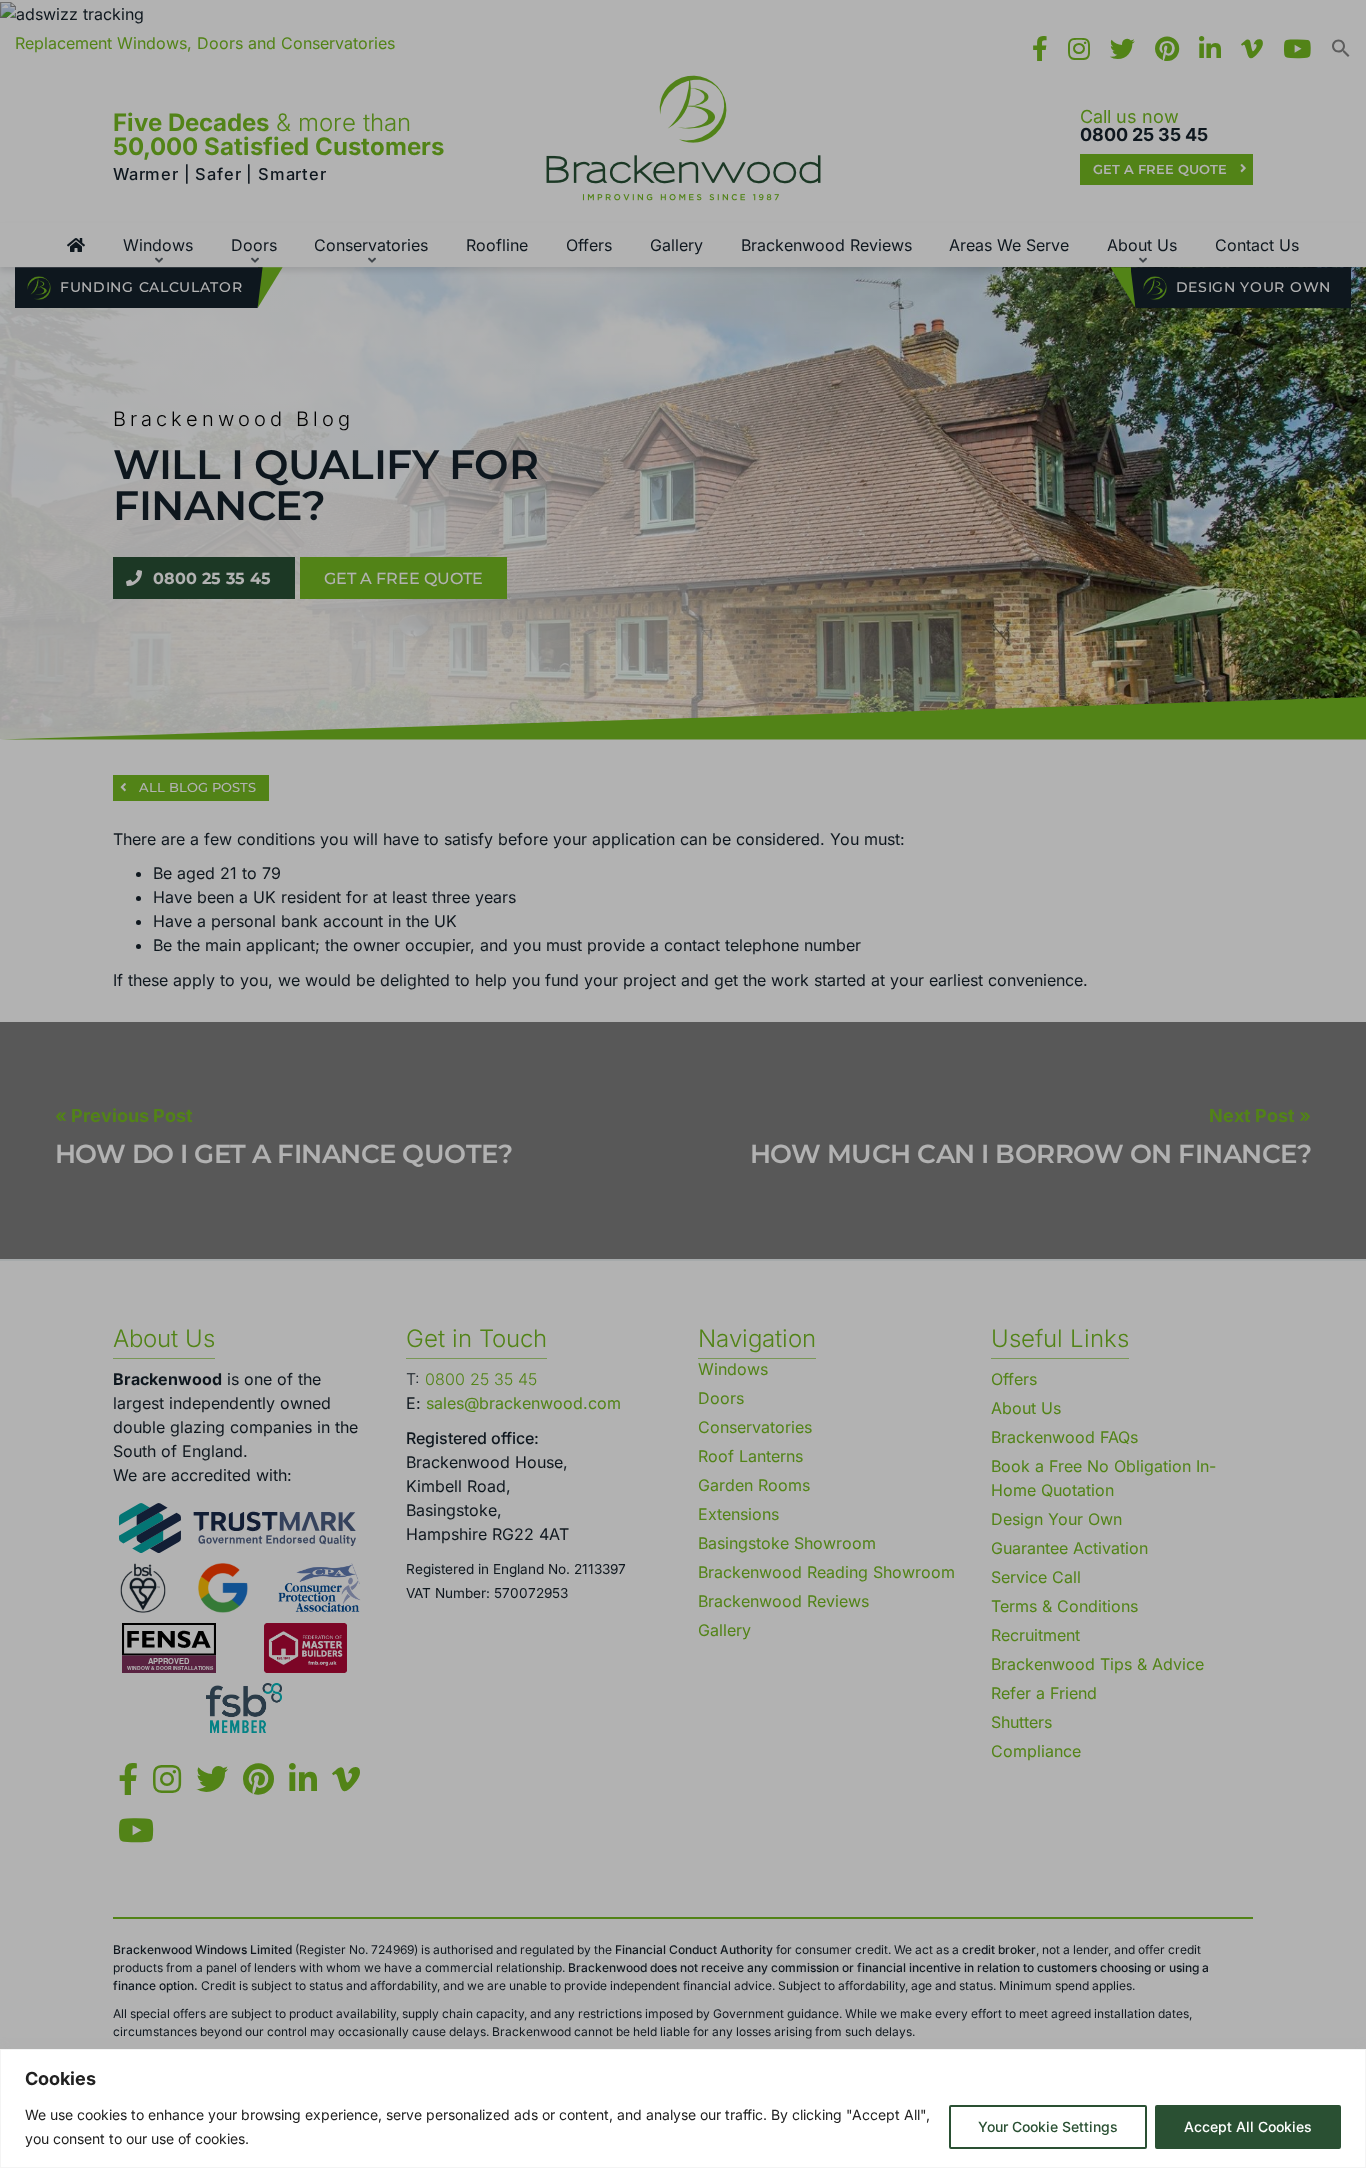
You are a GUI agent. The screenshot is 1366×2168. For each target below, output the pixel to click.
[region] (683, 2108)
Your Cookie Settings (1048, 2126)
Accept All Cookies (1248, 2126)
